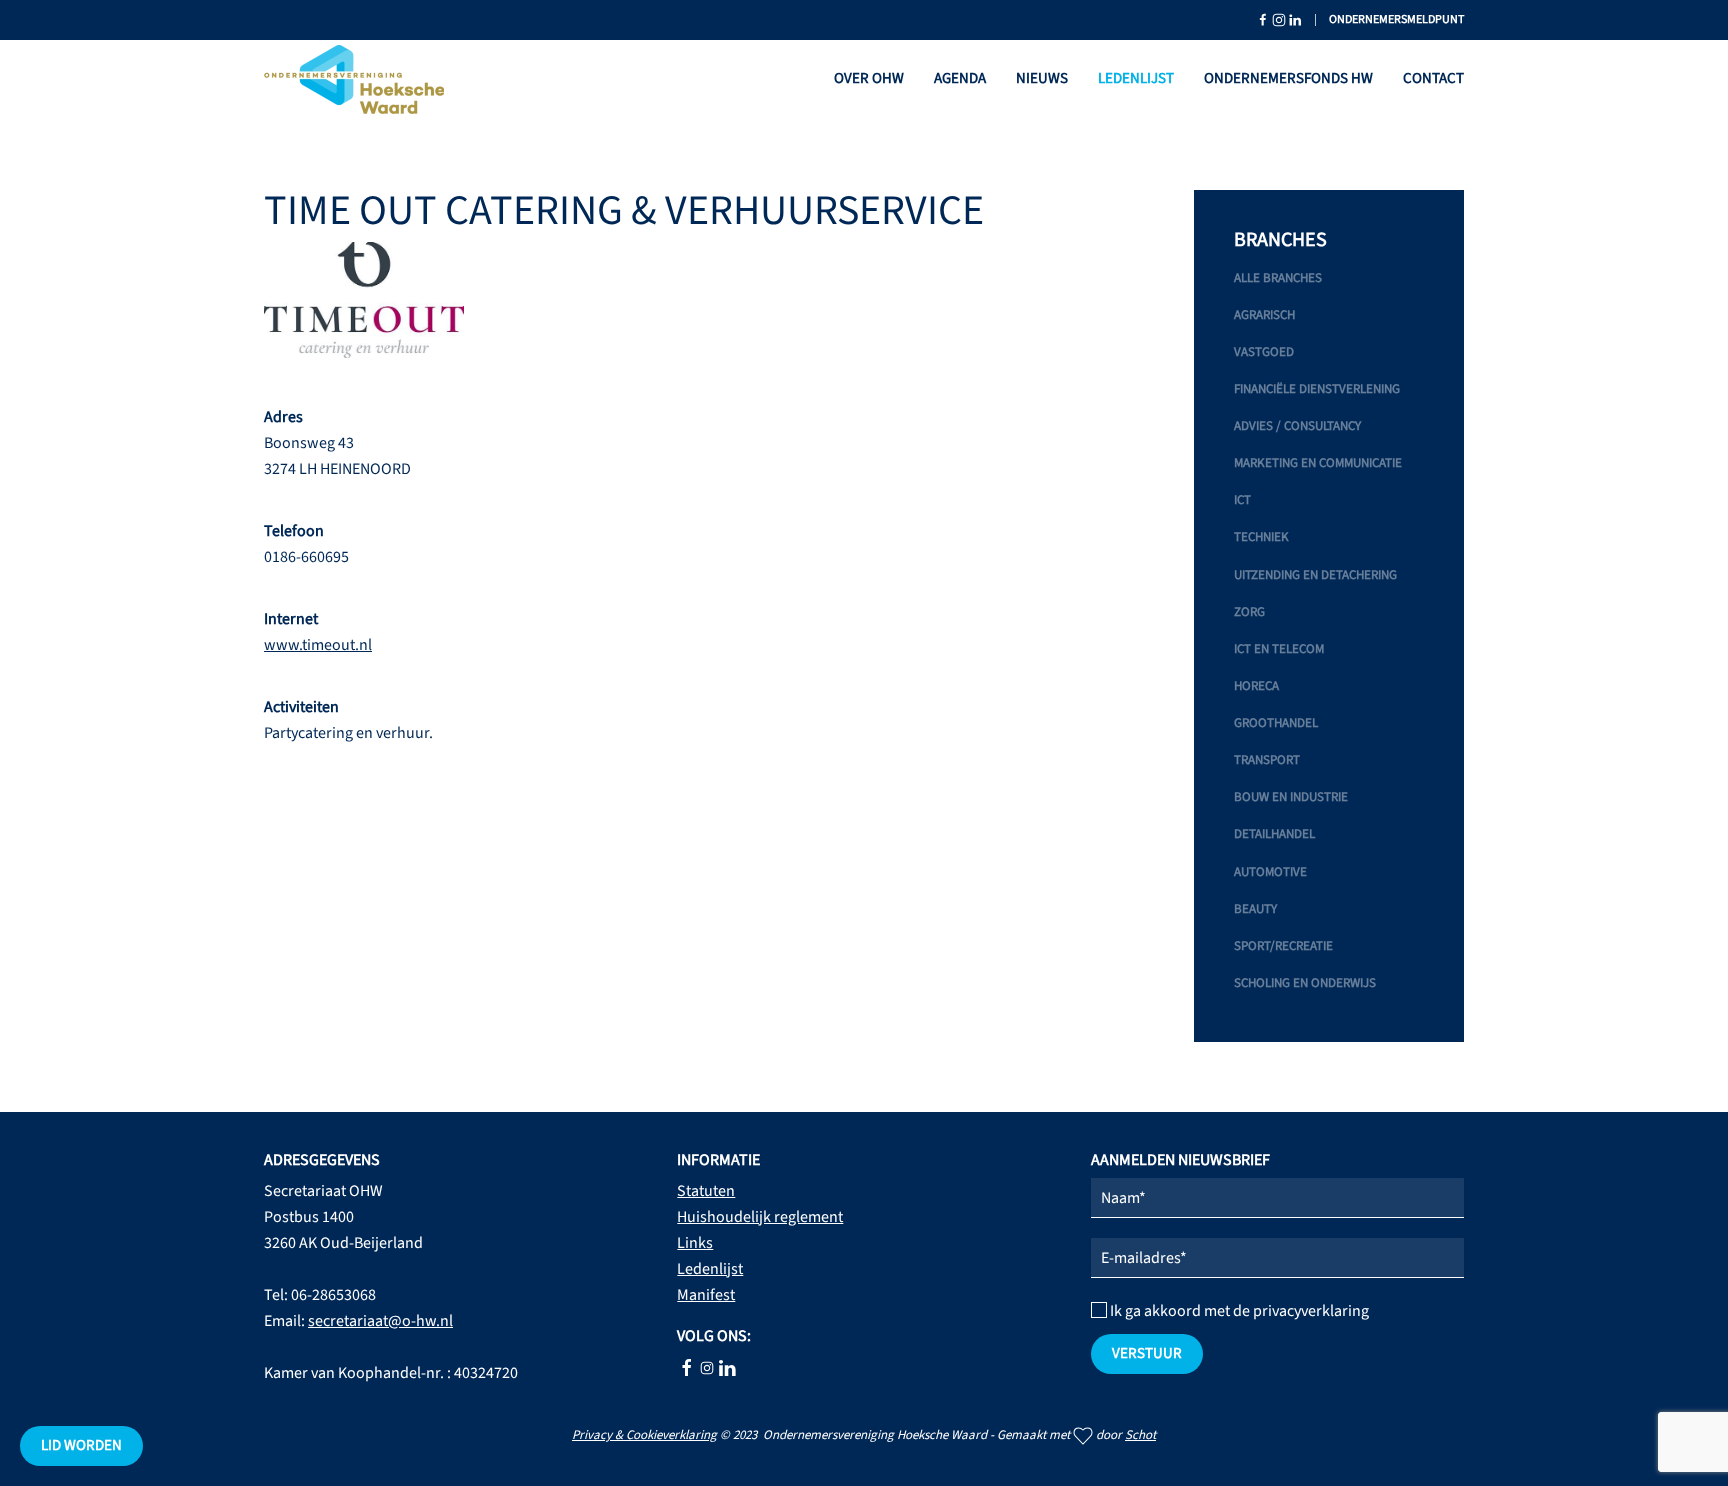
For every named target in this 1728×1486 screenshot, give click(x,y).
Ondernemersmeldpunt (1396, 19)
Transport (1267, 760)
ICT (1242, 500)
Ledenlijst (1136, 78)
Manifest (706, 1295)
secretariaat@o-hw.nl (380, 1321)
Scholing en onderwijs (1305, 983)
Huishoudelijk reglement (760, 1217)
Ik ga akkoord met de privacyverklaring (1238, 1311)
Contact (1433, 78)
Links (695, 1243)
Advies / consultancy (1297, 426)
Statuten (706, 1191)
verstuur (1147, 1353)
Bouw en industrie (1291, 797)
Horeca (1256, 686)
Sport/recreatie (1283, 946)
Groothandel (1276, 723)
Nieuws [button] (1042, 78)
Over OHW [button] (869, 78)
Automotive (1270, 872)
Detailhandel (1274, 834)
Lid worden (81, 1445)
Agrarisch (1264, 315)
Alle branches (1278, 278)
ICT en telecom (1279, 649)
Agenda (960, 78)
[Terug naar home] (354, 80)
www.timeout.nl (318, 645)
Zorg (1249, 612)
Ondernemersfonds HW (1288, 78)
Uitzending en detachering (1315, 575)
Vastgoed (1264, 352)
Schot (1140, 1435)
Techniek (1261, 537)
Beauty (1255, 909)
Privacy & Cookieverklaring (644, 1435)
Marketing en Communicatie (1318, 463)
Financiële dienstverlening (1317, 389)
